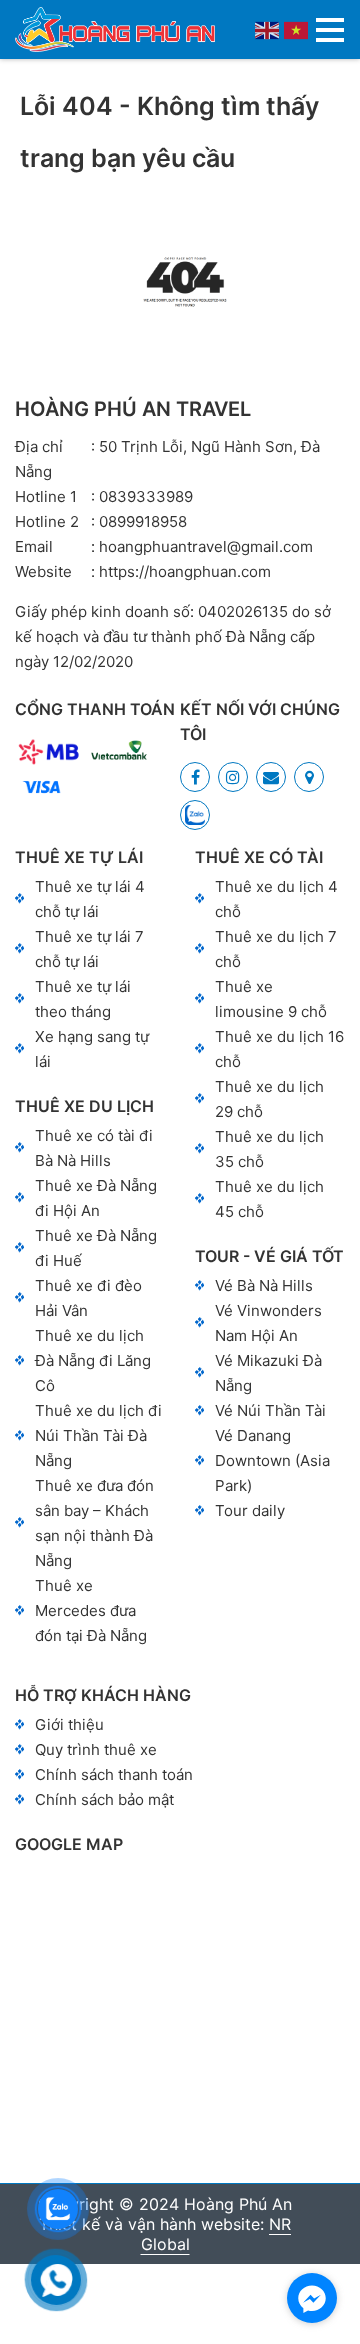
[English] (268, 29)
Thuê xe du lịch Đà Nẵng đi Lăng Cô (93, 1360)
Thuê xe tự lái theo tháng (83, 999)
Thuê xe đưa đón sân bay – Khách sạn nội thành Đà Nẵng (94, 1523)
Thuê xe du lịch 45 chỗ (269, 1199)
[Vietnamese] (297, 29)
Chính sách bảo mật (104, 1799)
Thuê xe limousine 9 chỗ (271, 999)
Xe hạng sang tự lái (92, 1049)
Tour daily (250, 1510)
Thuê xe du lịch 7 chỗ (276, 949)
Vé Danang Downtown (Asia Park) (272, 1460)
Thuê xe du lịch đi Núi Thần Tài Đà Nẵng (98, 1435)
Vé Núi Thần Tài (270, 1410)
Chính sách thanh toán (114, 1774)
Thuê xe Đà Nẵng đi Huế (96, 1248)
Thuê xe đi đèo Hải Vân (88, 1298)
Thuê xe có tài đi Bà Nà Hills (94, 1148)
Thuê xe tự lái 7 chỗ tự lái (89, 949)
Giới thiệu (69, 1724)
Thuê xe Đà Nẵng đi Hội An (96, 1198)
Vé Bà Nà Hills (264, 1285)
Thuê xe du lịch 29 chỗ (269, 1099)
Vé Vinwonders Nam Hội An (268, 1323)
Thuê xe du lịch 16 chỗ (279, 1049)
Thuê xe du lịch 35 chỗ (269, 1149)
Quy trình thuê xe (96, 1749)
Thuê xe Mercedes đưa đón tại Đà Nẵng (91, 1610)
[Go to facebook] (312, 2298)
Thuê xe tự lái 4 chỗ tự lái (90, 899)
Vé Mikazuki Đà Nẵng (268, 1373)
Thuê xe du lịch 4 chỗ (276, 899)
